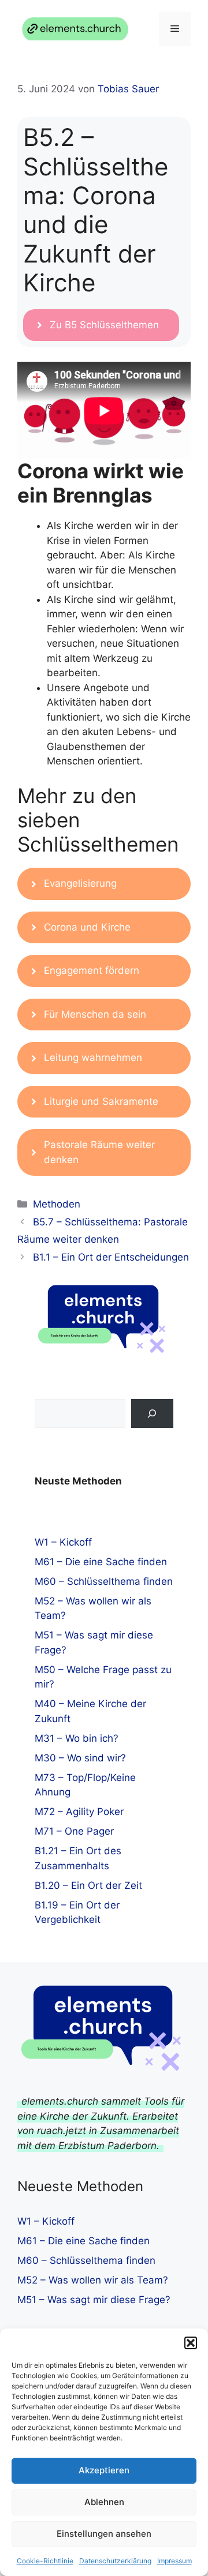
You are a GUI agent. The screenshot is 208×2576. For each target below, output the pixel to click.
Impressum (174, 2561)
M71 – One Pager (74, 1831)
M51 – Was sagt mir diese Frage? (94, 2300)
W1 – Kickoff (63, 1542)
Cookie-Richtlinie (45, 2561)
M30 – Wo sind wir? (80, 1758)
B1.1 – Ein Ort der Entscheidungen (111, 1257)
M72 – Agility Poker (79, 1812)
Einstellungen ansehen (104, 2534)
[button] (191, 2343)
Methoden (57, 1204)
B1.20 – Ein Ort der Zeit (88, 1885)
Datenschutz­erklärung (115, 2561)
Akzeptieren (104, 2470)
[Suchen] (152, 1414)
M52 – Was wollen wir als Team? (93, 2280)
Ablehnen (104, 2502)
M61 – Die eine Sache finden (101, 1562)
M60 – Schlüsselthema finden (104, 1581)
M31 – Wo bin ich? (77, 1738)
